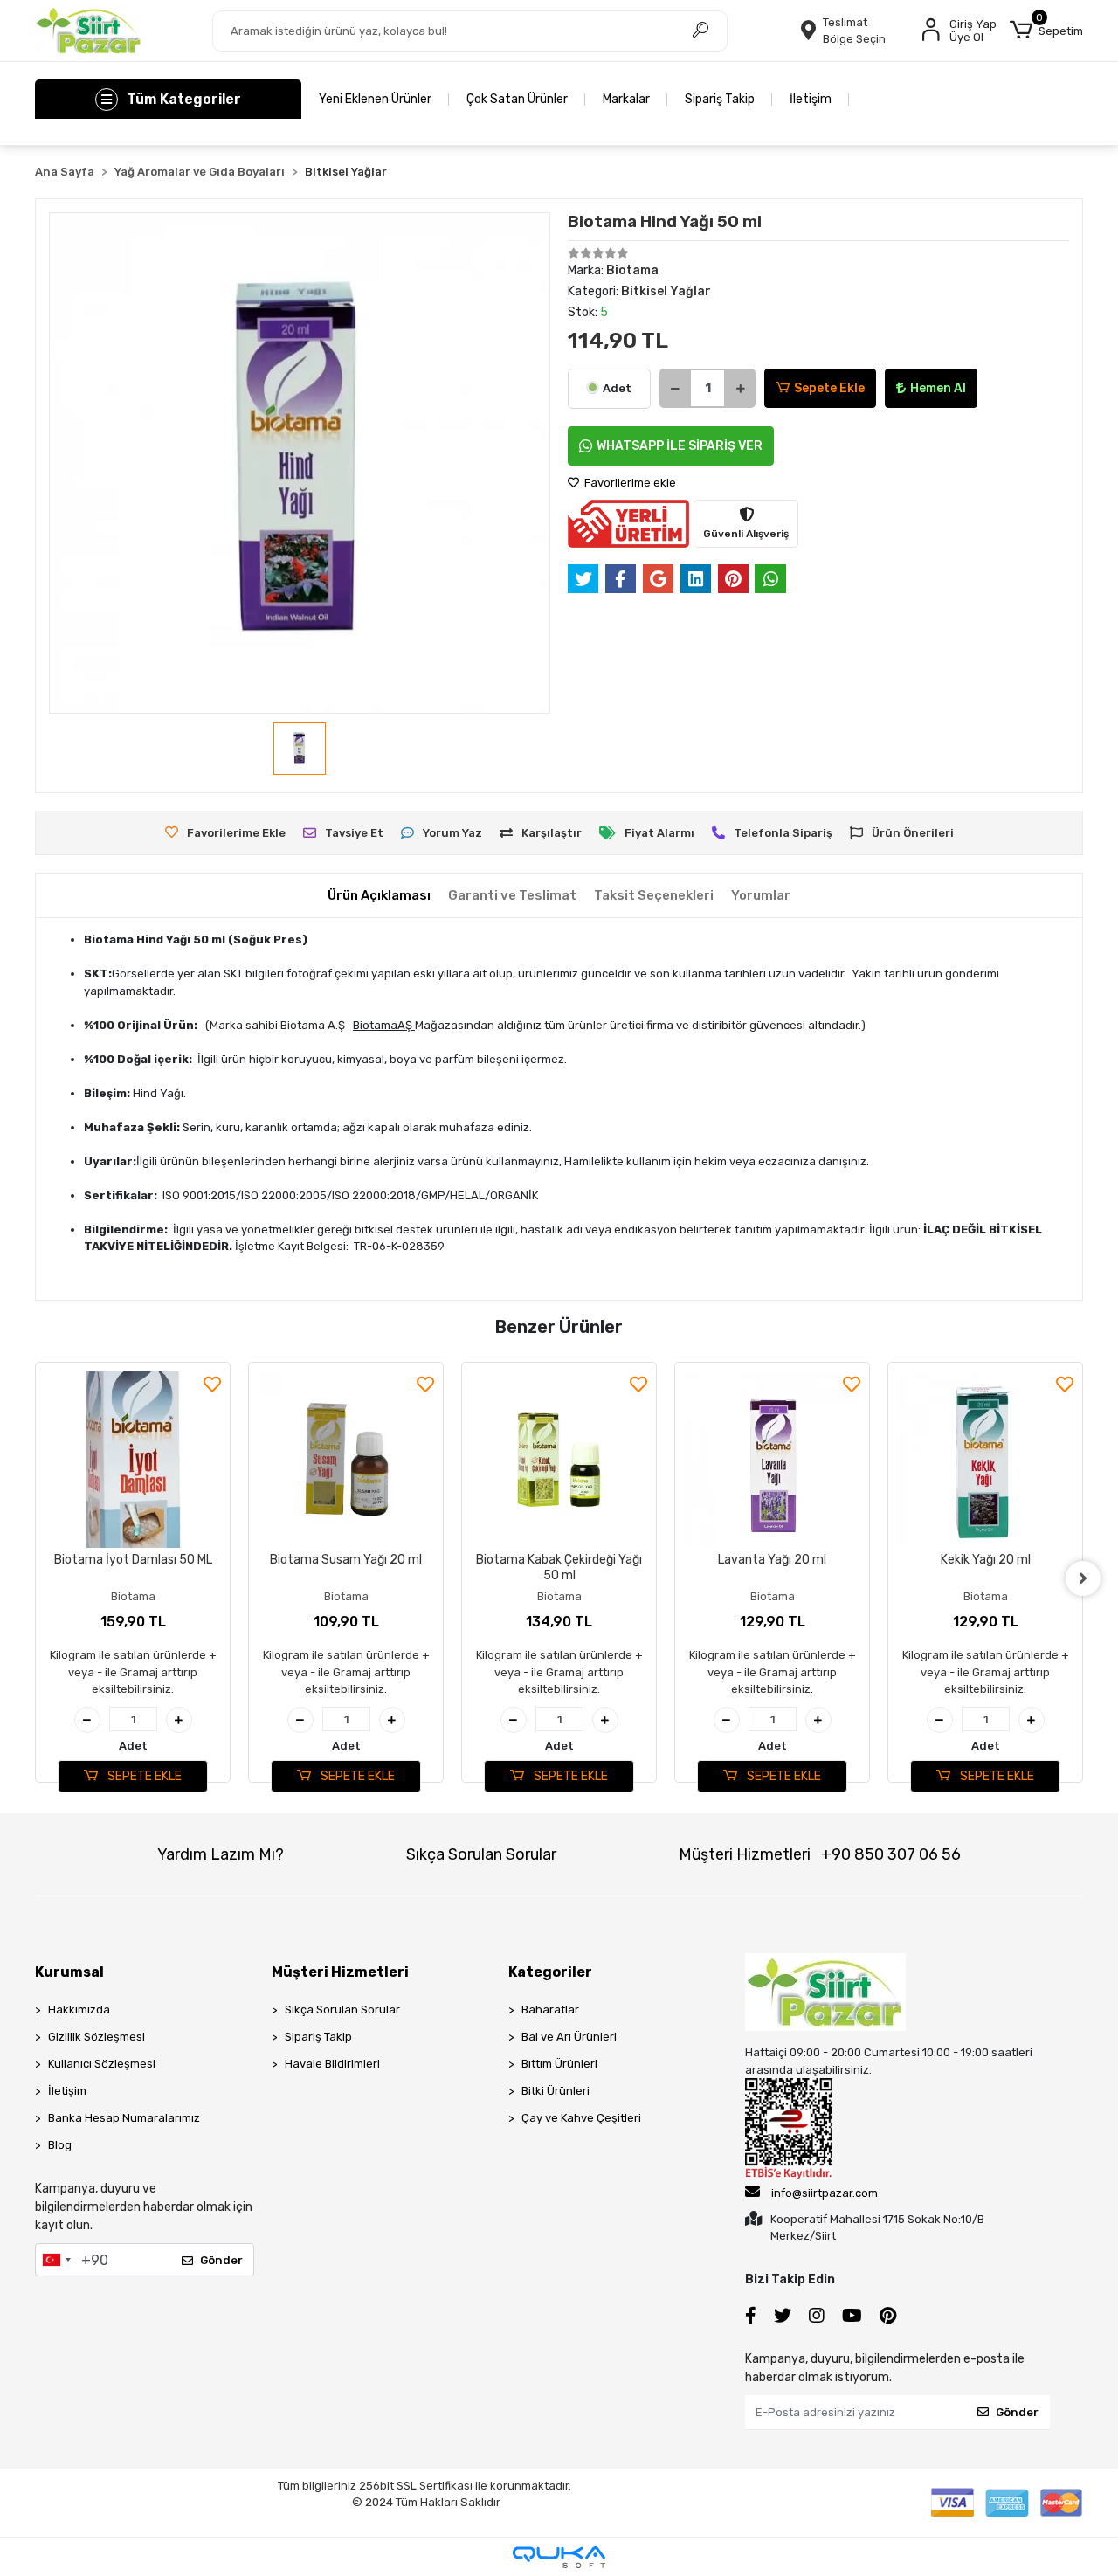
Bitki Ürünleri (556, 2091)
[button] (1046, 31)
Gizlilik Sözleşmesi (97, 2037)
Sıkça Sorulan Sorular (481, 1854)
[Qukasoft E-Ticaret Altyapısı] (559, 2557)
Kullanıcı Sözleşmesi (102, 2064)
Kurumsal (69, 1972)
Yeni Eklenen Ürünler (375, 99)
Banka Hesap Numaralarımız (124, 2118)
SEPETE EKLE (143, 1776)
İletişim (811, 99)
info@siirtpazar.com (825, 2193)
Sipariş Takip (720, 99)
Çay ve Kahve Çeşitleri (581, 2118)
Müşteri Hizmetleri (820, 1854)
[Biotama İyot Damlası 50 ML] (133, 1460)
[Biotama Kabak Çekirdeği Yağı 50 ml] (559, 1460)
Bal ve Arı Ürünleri (569, 2037)
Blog (60, 2145)
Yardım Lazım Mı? (221, 1854)
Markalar (626, 99)
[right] (1083, 1578)
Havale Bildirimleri (332, 2064)
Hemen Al (938, 388)
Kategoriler (550, 1972)
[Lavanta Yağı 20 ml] (772, 1460)
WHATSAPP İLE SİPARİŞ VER (680, 446)
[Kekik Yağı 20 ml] (985, 1460)
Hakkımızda (79, 2010)
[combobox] (56, 2260)
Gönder (221, 2260)
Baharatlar (550, 2010)
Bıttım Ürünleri (559, 2064)
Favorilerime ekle (629, 483)
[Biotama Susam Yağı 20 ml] (346, 1460)
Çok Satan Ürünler (517, 99)
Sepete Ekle (829, 388)
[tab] (379, 896)
